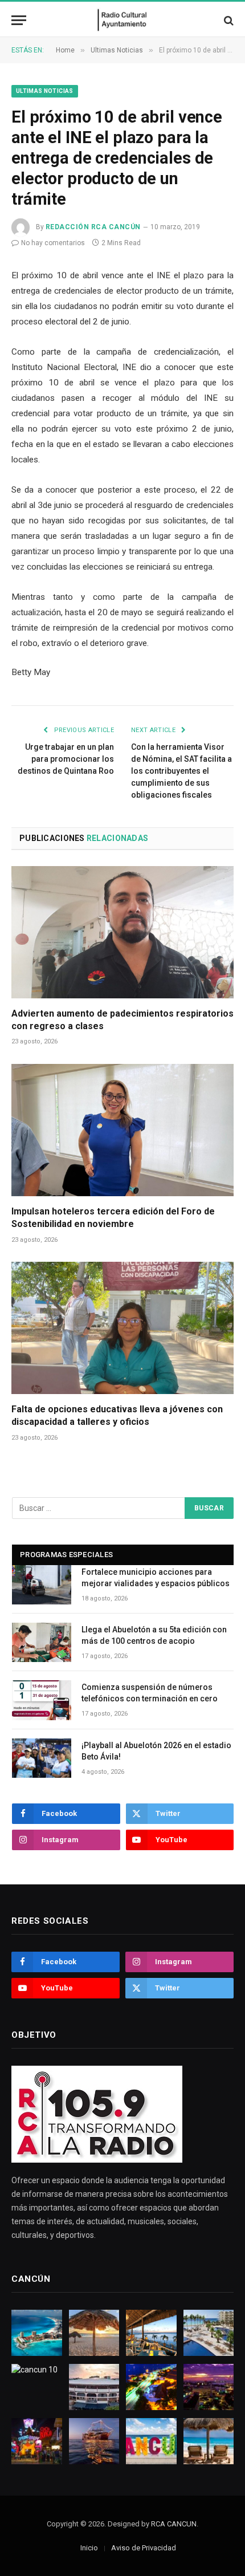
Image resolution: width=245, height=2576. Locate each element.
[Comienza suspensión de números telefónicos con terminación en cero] (42, 1700)
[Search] (228, 20)
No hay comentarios (53, 243)
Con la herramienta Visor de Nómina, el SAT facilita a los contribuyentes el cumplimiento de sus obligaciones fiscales (181, 771)
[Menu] (19, 20)
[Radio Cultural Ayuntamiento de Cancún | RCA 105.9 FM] (123, 20)
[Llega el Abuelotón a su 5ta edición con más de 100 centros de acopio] (42, 1642)
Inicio (89, 2548)
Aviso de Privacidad (144, 2548)
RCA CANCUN (174, 2524)
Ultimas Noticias (45, 91)
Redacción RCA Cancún (93, 227)
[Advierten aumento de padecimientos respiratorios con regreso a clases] (122, 932)
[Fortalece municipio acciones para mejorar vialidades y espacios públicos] (42, 1585)
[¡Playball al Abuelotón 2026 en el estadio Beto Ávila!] (42, 1758)
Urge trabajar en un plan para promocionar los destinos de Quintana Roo (66, 759)
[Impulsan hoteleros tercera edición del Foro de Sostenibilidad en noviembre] (122, 1130)
